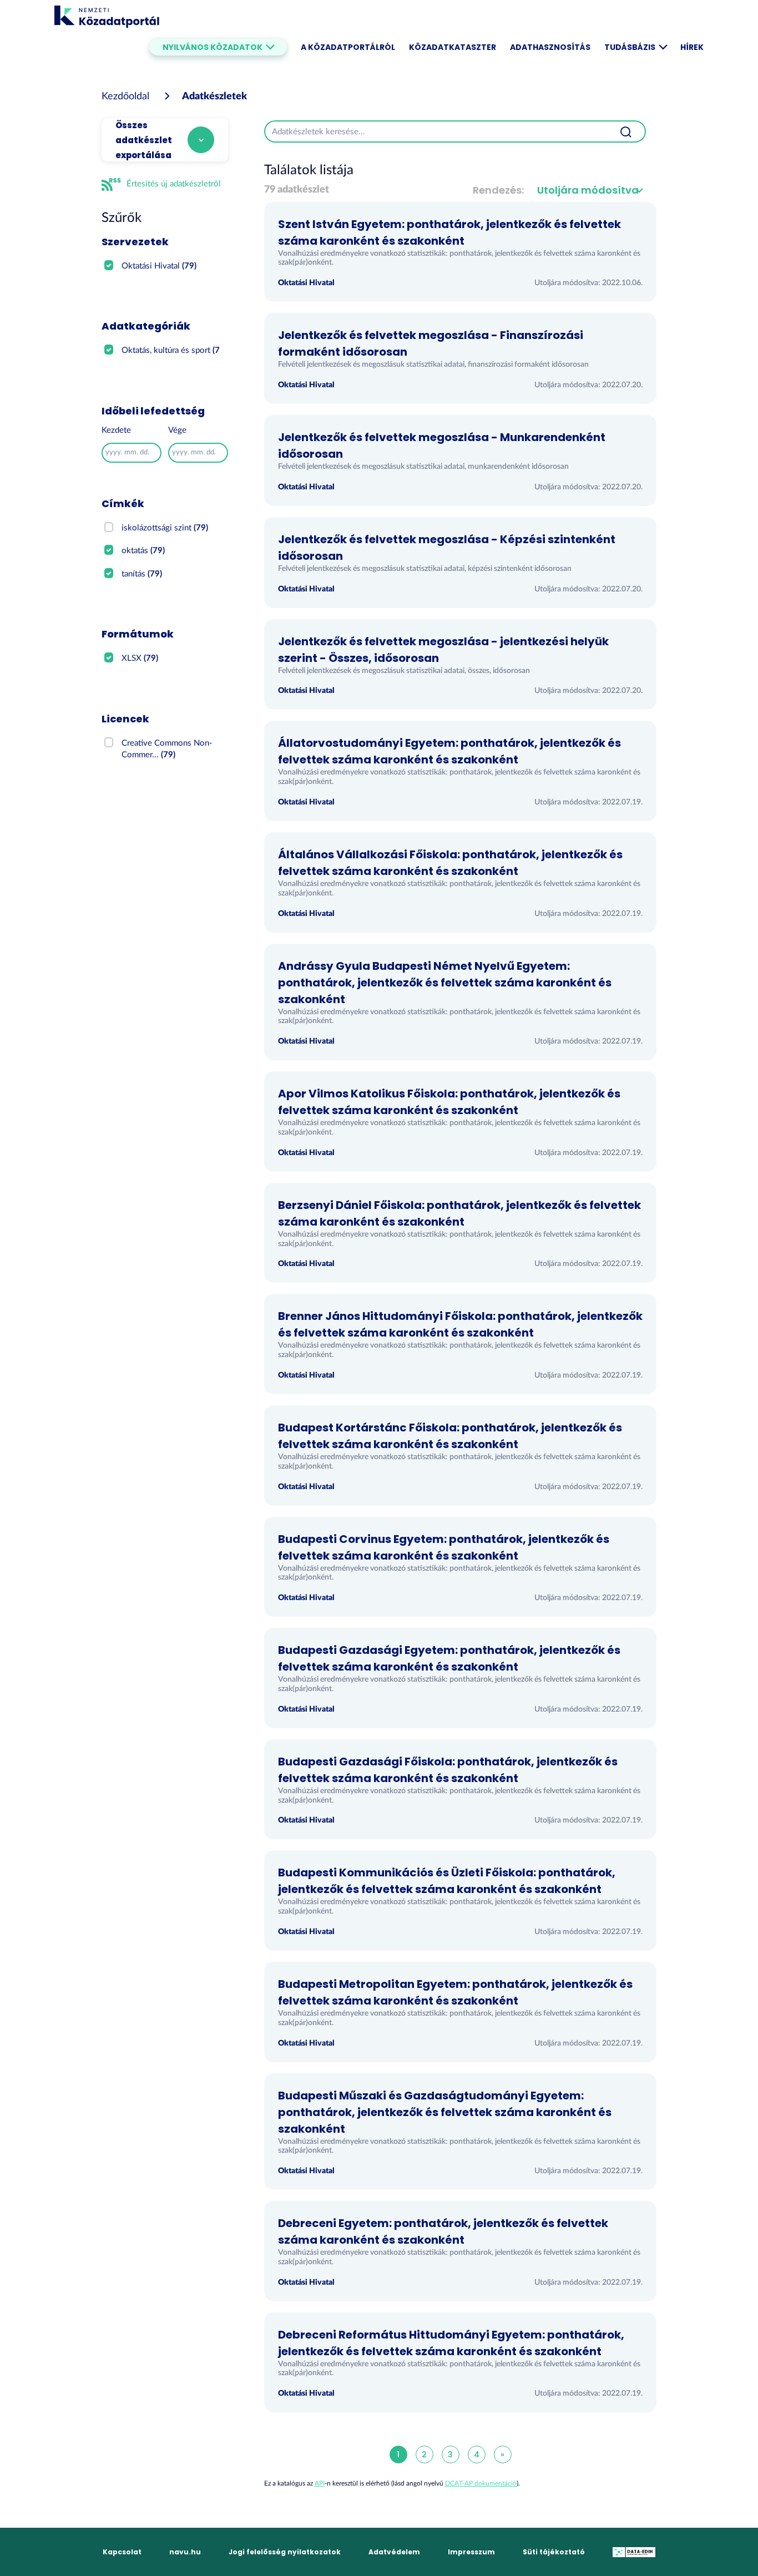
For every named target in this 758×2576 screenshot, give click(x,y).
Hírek (692, 47)
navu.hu (185, 2552)
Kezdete (116, 430)
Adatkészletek (214, 97)
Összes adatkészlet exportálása (144, 140)
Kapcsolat (122, 2552)
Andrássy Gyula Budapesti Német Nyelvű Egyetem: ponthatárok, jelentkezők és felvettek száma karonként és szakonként (445, 983)
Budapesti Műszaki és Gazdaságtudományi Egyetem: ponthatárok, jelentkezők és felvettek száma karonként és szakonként (445, 2112)
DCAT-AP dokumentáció (481, 2483)
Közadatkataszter (453, 47)
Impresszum (471, 2552)
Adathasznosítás (550, 47)
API (320, 2483)
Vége (177, 430)
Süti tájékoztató (554, 2552)
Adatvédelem (394, 2552)
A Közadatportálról (348, 47)
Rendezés (497, 190)
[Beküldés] (626, 131)
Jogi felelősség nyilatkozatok (285, 2552)
